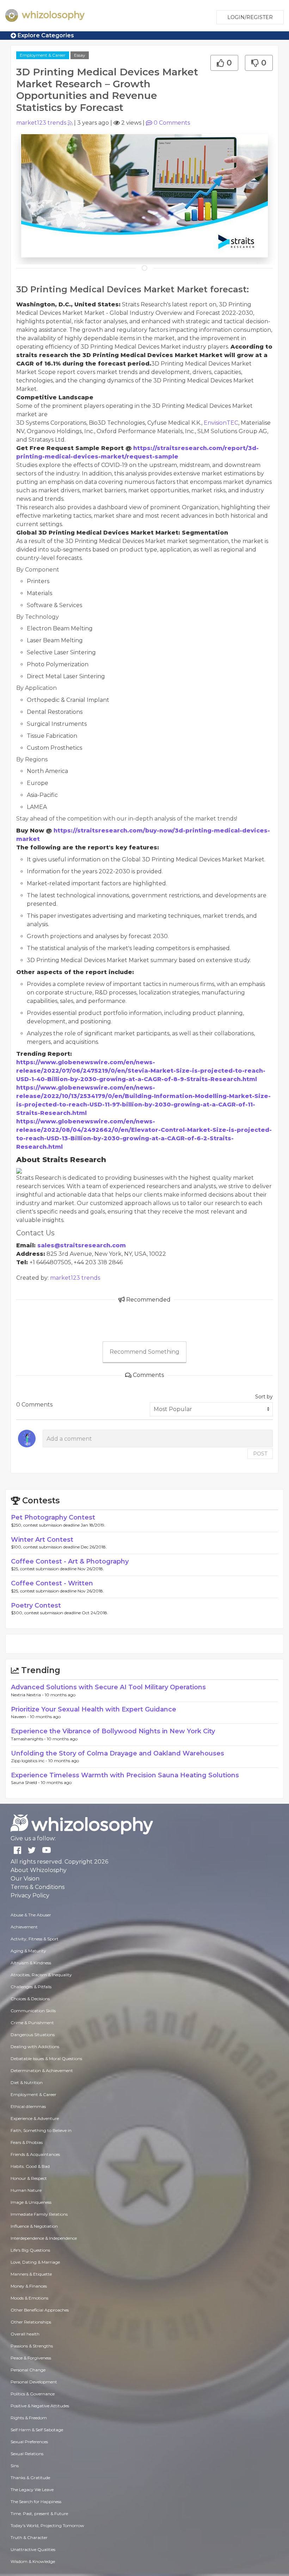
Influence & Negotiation (34, 2226)
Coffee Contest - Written (52, 1583)
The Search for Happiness (36, 2502)
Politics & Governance (33, 2394)
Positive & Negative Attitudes (40, 2406)
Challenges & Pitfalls (31, 1987)
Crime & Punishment (32, 2023)
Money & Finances (29, 2286)
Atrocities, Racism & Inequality (41, 1975)
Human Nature (26, 2190)
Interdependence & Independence (44, 2238)
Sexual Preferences (29, 2442)
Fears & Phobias (27, 2142)
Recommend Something (144, 1352)
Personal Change (28, 2370)
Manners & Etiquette (31, 2274)
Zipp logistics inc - (30, 1761)
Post (260, 1454)
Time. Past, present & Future (39, 2513)
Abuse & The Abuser (31, 1915)
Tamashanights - (29, 1739)
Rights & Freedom (29, 2418)
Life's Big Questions (30, 2250)
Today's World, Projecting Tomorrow (47, 2525)
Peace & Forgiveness (31, 2358)
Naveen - (20, 1717)
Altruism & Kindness (31, 1963)
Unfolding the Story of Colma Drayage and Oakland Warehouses (118, 1753)
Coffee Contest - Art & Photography (70, 1561)
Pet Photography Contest (53, 1517)
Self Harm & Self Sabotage (37, 2430)
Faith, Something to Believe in (41, 2130)
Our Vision (25, 1879)
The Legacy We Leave (32, 2490)
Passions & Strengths (32, 2346)
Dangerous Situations (33, 2035)
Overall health (25, 2334)
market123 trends (41, 123)
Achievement (24, 1927)
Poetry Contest (36, 1605)
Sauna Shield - (26, 1782)
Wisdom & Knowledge (33, 2561)
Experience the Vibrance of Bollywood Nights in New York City (113, 1731)
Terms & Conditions (38, 1887)
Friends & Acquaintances (35, 2154)
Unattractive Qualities (33, 2549)
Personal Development (34, 2382)
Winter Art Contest (42, 1540)
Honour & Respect (29, 2178)
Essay (80, 55)
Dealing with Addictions (35, 2047)
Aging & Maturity (28, 1951)
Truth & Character (29, 2537)
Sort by (264, 1397)
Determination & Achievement (42, 2070)
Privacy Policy (30, 1895)
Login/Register (250, 17)
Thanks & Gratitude (30, 2478)
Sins (15, 2466)
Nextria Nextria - (28, 1695)
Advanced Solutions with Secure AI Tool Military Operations (108, 1687)
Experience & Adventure (35, 2118)
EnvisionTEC (221, 423)
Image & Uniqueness (31, 2202)
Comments (172, 123)
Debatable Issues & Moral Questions (46, 2059)
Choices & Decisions (30, 1999)
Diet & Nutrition (27, 2082)
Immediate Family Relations (39, 2214)
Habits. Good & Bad (30, 2166)
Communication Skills (33, 2011)
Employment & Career (43, 55)
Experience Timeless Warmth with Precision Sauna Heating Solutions (125, 1775)
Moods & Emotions (29, 2298)
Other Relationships (31, 2322)
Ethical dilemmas (28, 2106)
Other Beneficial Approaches (40, 2310)
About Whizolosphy (39, 1870)
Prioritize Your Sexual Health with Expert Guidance (94, 1709)
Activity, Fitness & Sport (35, 1939)
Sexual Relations (27, 2454)
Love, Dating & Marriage (35, 2262)
